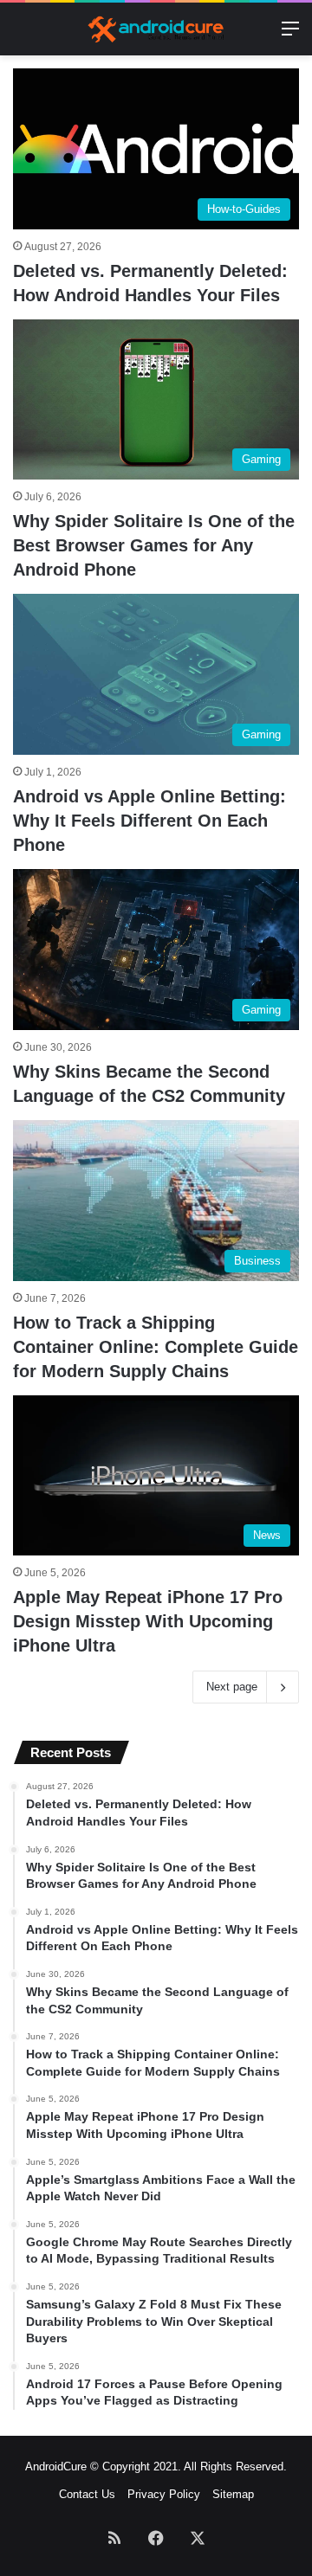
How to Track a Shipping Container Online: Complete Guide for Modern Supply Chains (156, 1347)
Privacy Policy (164, 2494)
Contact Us (87, 2494)
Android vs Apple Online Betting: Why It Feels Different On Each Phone (149, 821)
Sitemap (233, 2494)
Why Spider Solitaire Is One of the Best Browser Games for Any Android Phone (154, 545)
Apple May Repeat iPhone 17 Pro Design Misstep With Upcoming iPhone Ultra (148, 1621)
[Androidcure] (156, 29)
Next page (232, 1687)
